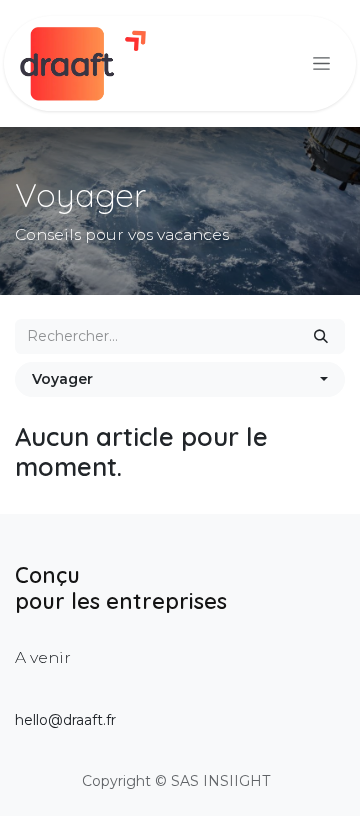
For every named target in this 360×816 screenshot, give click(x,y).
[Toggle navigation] (321, 64)
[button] (180, 379)
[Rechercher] (321, 336)
